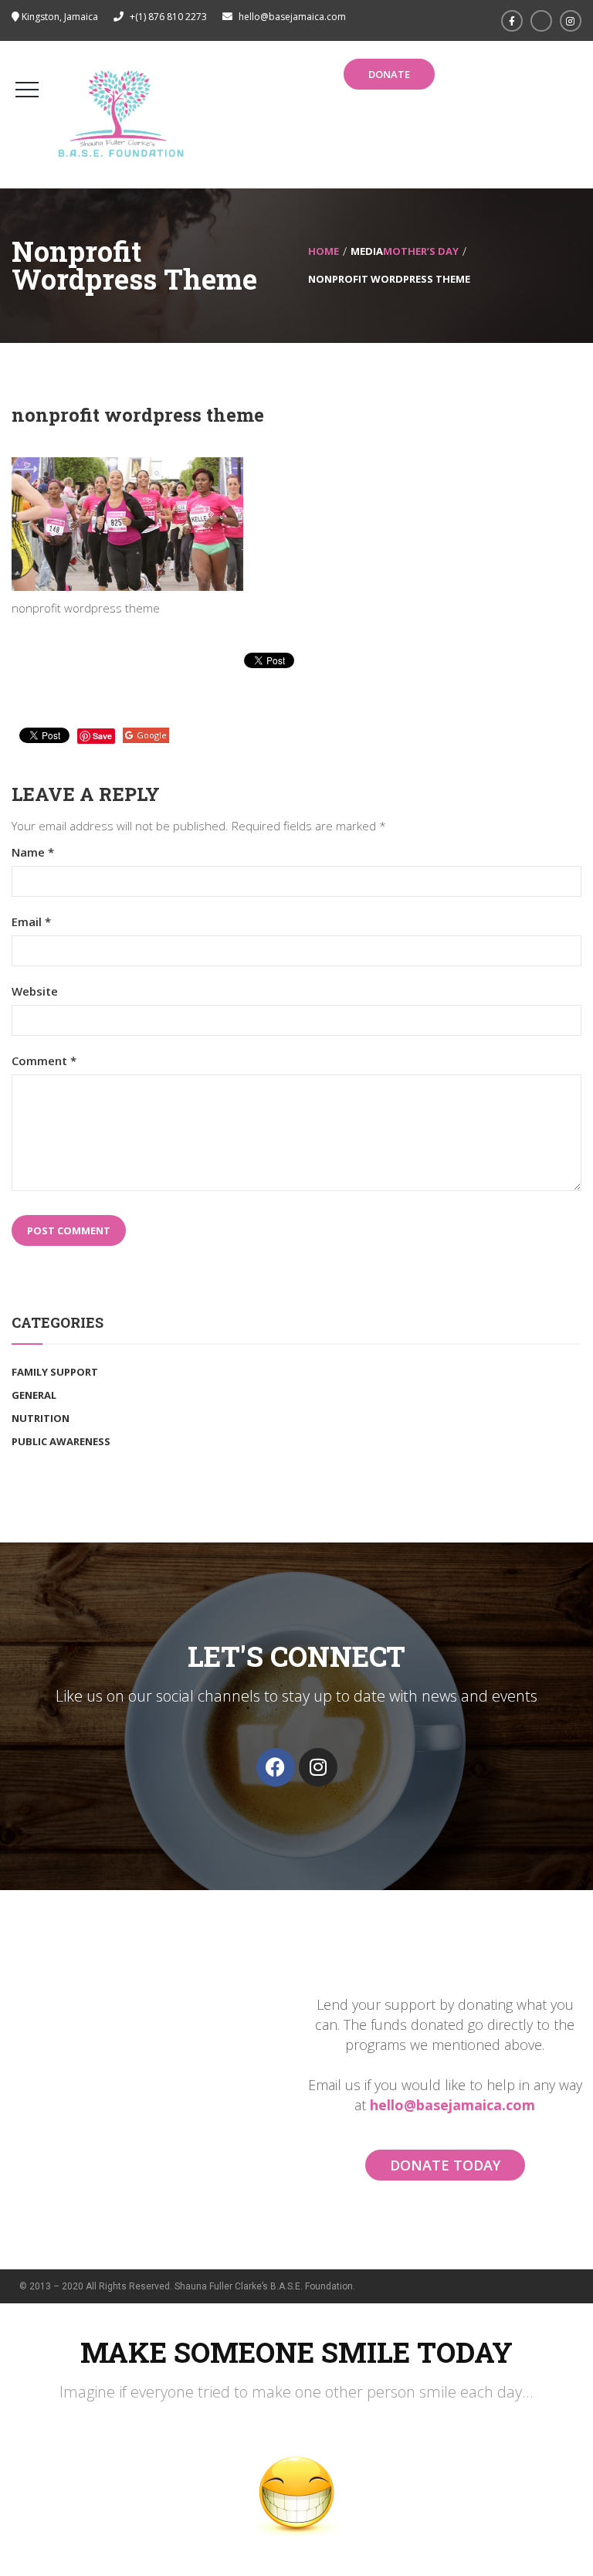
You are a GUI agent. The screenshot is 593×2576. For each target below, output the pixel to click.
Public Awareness (61, 1441)
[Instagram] (318, 1767)
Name (33, 852)
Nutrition (41, 1418)
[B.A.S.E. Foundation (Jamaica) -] (122, 114)
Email (31, 922)
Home (324, 251)
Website (35, 991)
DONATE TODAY (445, 2165)
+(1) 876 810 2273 (168, 17)
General (34, 1395)
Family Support (55, 1372)
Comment (44, 1061)
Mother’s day (421, 251)
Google (152, 735)
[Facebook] (276, 1767)
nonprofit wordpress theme (138, 415)
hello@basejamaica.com (452, 2105)
